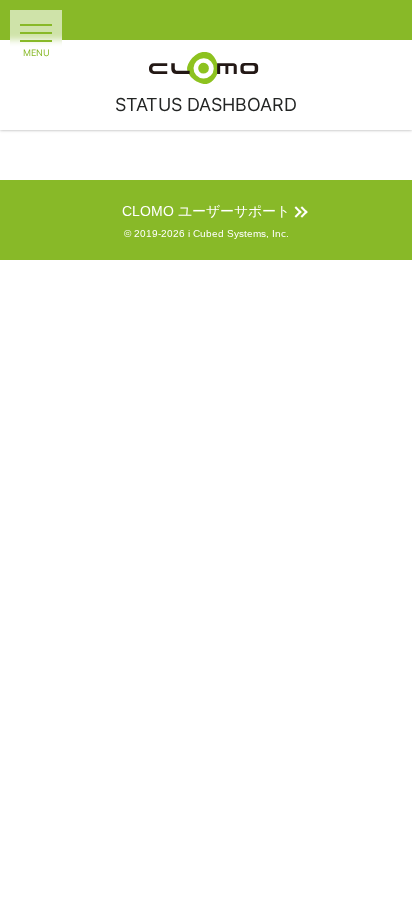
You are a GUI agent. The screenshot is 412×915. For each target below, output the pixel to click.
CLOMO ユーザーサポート (206, 211)
